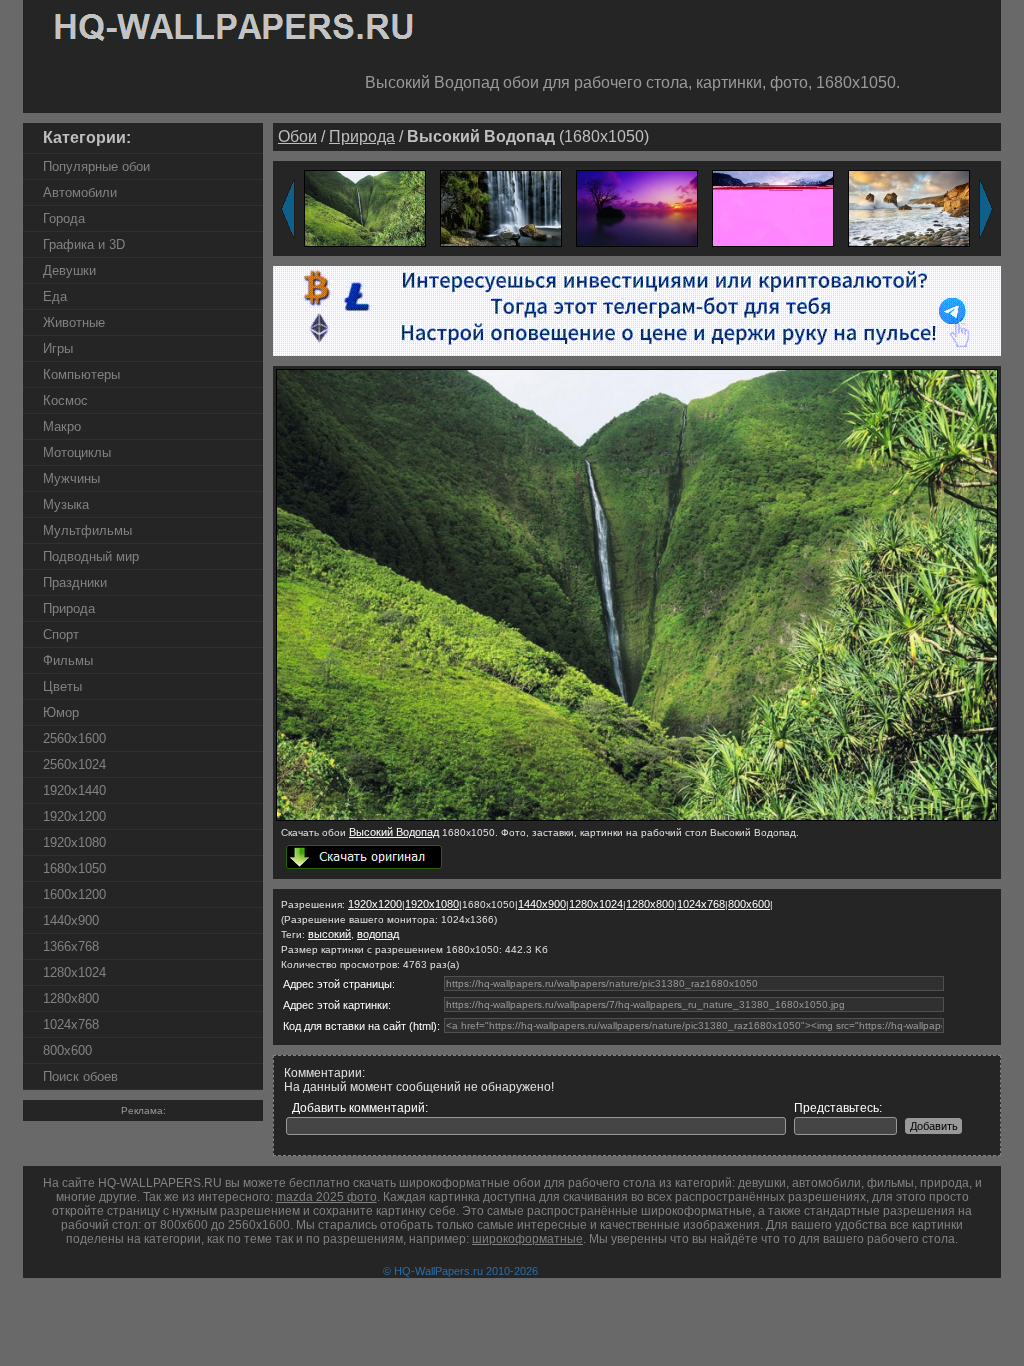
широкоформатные (527, 1239)
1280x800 (71, 998)
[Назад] (288, 209)
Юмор (61, 712)
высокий (329, 934)
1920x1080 (74, 842)
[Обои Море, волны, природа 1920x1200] (909, 207)
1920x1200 (74, 816)
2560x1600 (74, 738)
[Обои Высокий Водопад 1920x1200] (365, 207)
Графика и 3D (84, 244)
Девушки (69, 270)
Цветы (62, 686)
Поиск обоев (80, 1076)
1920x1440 (74, 790)
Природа (69, 608)
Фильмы (68, 660)
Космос (65, 400)
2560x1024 (74, 764)
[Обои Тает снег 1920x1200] (773, 207)
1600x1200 (74, 894)
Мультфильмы (87, 530)
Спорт (61, 634)
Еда (55, 296)
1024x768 (71, 1024)
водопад (378, 934)
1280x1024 (74, 972)
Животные (74, 322)
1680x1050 (74, 868)
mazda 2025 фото (326, 1197)
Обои (297, 136)
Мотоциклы (77, 452)
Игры (58, 348)
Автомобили (80, 192)
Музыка (66, 504)
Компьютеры (81, 374)
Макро (62, 426)
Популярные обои (96, 166)
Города (64, 218)
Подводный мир (91, 556)
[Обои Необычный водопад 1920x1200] (501, 207)
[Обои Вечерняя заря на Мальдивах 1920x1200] (637, 207)
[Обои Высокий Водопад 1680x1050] (637, 817)
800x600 (67, 1050)
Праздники (75, 582)
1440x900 (71, 920)
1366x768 (71, 946)
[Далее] (986, 209)
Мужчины (71, 478)
